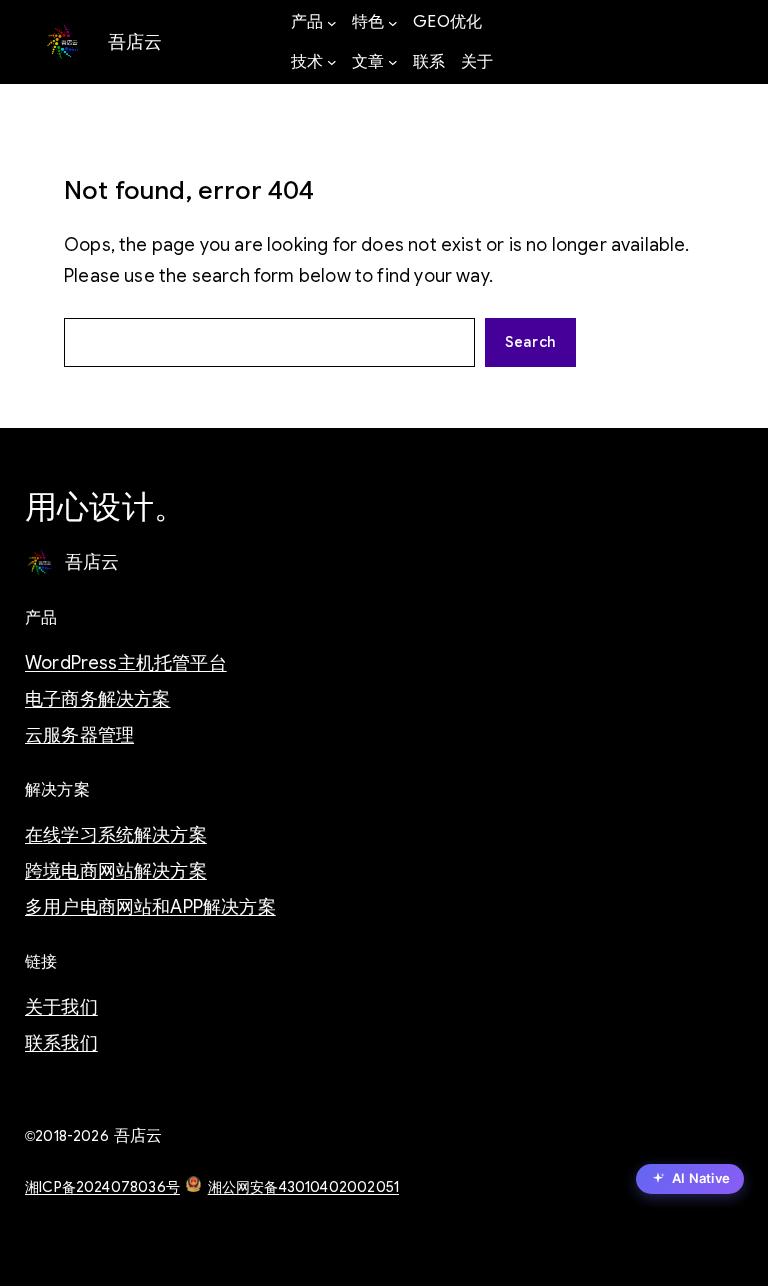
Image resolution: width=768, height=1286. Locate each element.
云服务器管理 (79, 735)
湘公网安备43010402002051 (303, 1187)
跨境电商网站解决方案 (116, 871)
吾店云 (135, 41)
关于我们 (61, 1007)
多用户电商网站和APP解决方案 (150, 907)
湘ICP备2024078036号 (102, 1187)
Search (530, 342)
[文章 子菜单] (393, 62)
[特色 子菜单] (393, 23)
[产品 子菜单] (332, 23)
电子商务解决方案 (97, 699)
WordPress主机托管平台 (126, 663)
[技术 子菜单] (332, 62)
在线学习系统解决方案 (116, 835)
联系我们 (61, 1043)
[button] (690, 1180)
